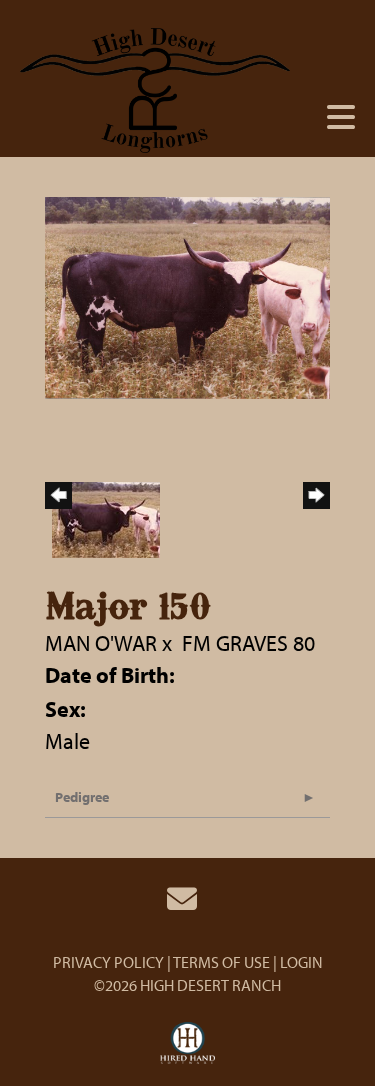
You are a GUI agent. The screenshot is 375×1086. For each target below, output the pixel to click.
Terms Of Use (221, 962)
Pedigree (82, 797)
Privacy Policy (108, 962)
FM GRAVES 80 (248, 643)
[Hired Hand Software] (187, 1044)
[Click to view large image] (187, 295)
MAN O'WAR (101, 643)
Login (301, 962)
